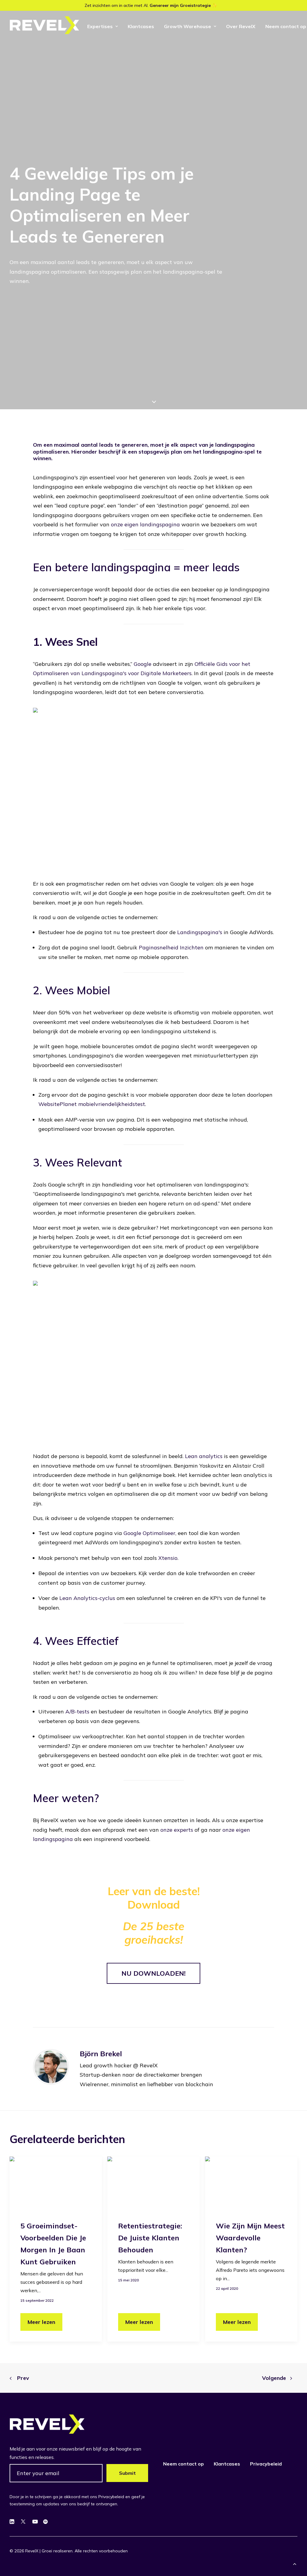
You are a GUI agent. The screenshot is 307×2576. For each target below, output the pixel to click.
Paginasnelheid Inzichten (171, 947)
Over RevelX (241, 26)
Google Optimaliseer (149, 1533)
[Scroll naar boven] (295, 2563)
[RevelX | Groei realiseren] (44, 25)
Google (143, 664)
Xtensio (168, 1558)
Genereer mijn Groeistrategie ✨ (183, 5)
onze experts (177, 1830)
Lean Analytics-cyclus (87, 1598)
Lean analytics (204, 1456)
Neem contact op (183, 2464)
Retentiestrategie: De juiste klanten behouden (150, 2238)
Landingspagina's (200, 932)
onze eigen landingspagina (145, 524)
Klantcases (141, 26)
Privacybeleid (266, 2464)
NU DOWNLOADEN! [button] (153, 1973)
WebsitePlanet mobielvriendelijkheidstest (92, 1104)
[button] (56, 2182)
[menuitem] (103, 26)
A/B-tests (77, 1711)
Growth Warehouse (188, 26)
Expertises (100, 26)
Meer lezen (41, 2322)
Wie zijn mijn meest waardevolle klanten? (250, 2238)
